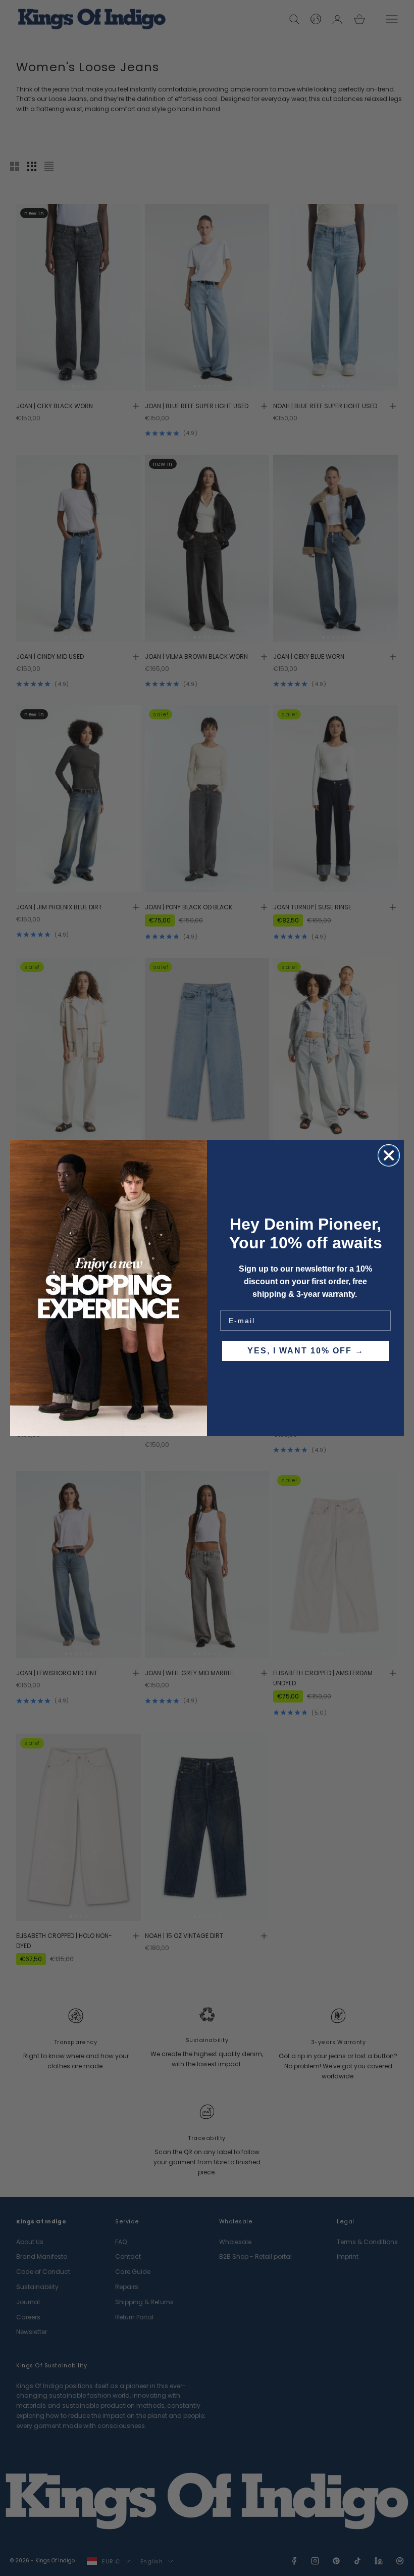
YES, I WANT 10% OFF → (306, 1351)
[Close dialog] (389, 1155)
